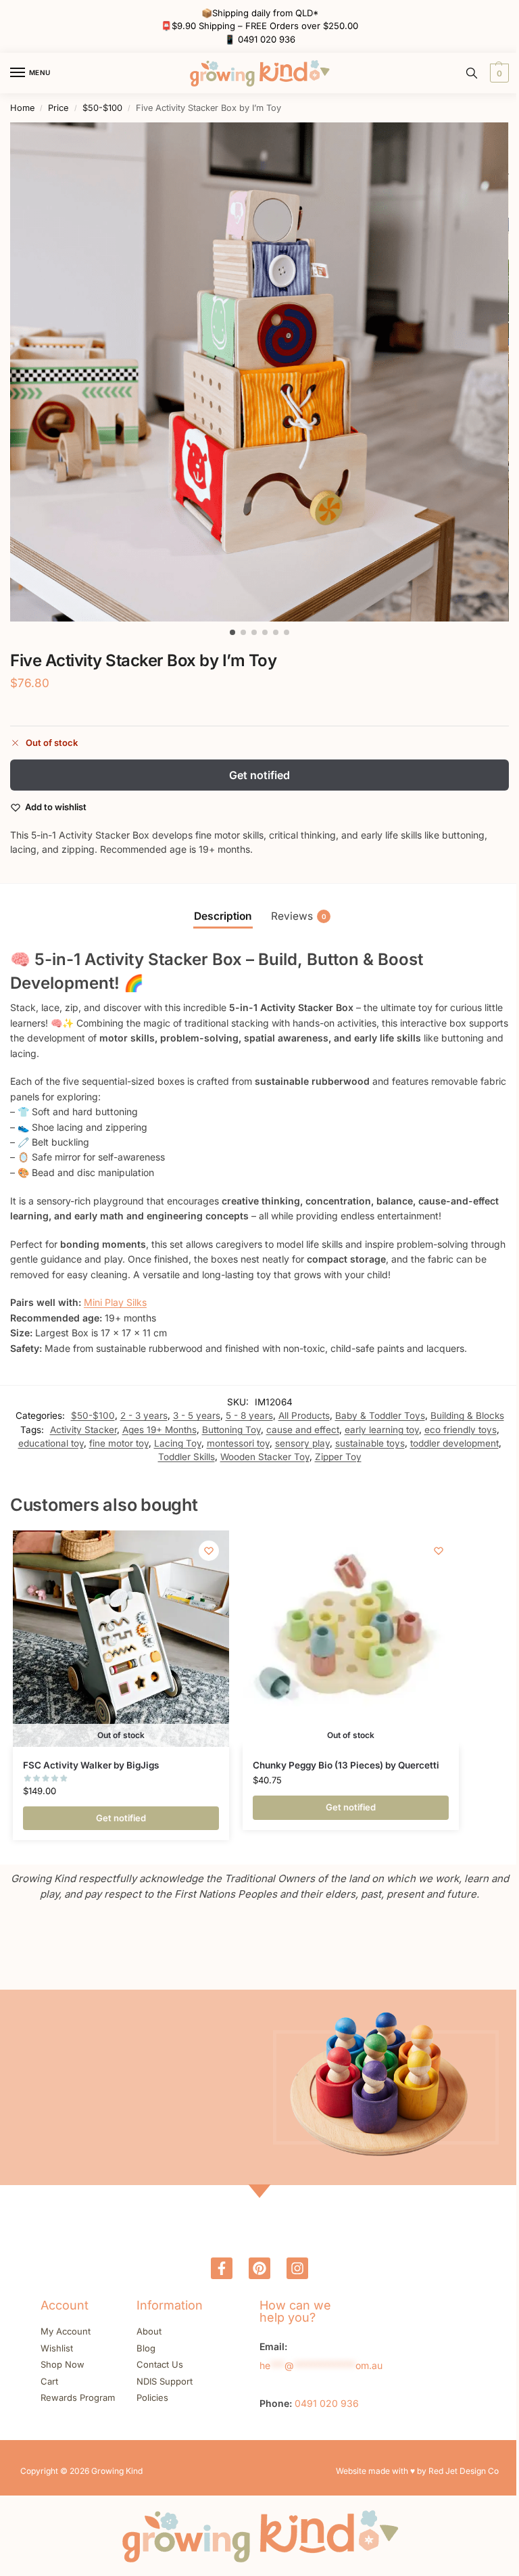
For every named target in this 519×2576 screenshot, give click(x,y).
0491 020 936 (267, 39)
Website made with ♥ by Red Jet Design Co (417, 2471)
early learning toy (382, 1430)
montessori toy (238, 1443)
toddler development (454, 1443)
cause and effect (303, 1430)
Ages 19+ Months (159, 1430)
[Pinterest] (259, 2268)
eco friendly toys (461, 1430)
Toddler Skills (187, 1457)
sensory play (302, 1443)
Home (22, 108)
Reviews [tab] (299, 916)
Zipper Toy (338, 1457)
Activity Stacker (83, 1430)
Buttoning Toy (231, 1430)
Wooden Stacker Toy (265, 1457)
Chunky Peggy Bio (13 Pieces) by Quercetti (346, 1765)
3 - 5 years (197, 1415)
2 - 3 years (144, 1415)
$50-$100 (102, 108)
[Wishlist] (209, 1551)
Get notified (259, 775)
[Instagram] (297, 2268)
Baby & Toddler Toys (380, 1415)
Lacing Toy (178, 1443)
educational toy (51, 1443)
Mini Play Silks (115, 1302)
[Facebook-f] (222, 2268)
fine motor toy (119, 1443)
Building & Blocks (467, 1415)
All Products (304, 1415)
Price (58, 108)
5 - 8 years (249, 1415)
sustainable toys (370, 1443)
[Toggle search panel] (472, 73)
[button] (498, 73)
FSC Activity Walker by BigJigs (91, 1765)
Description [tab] (223, 916)
